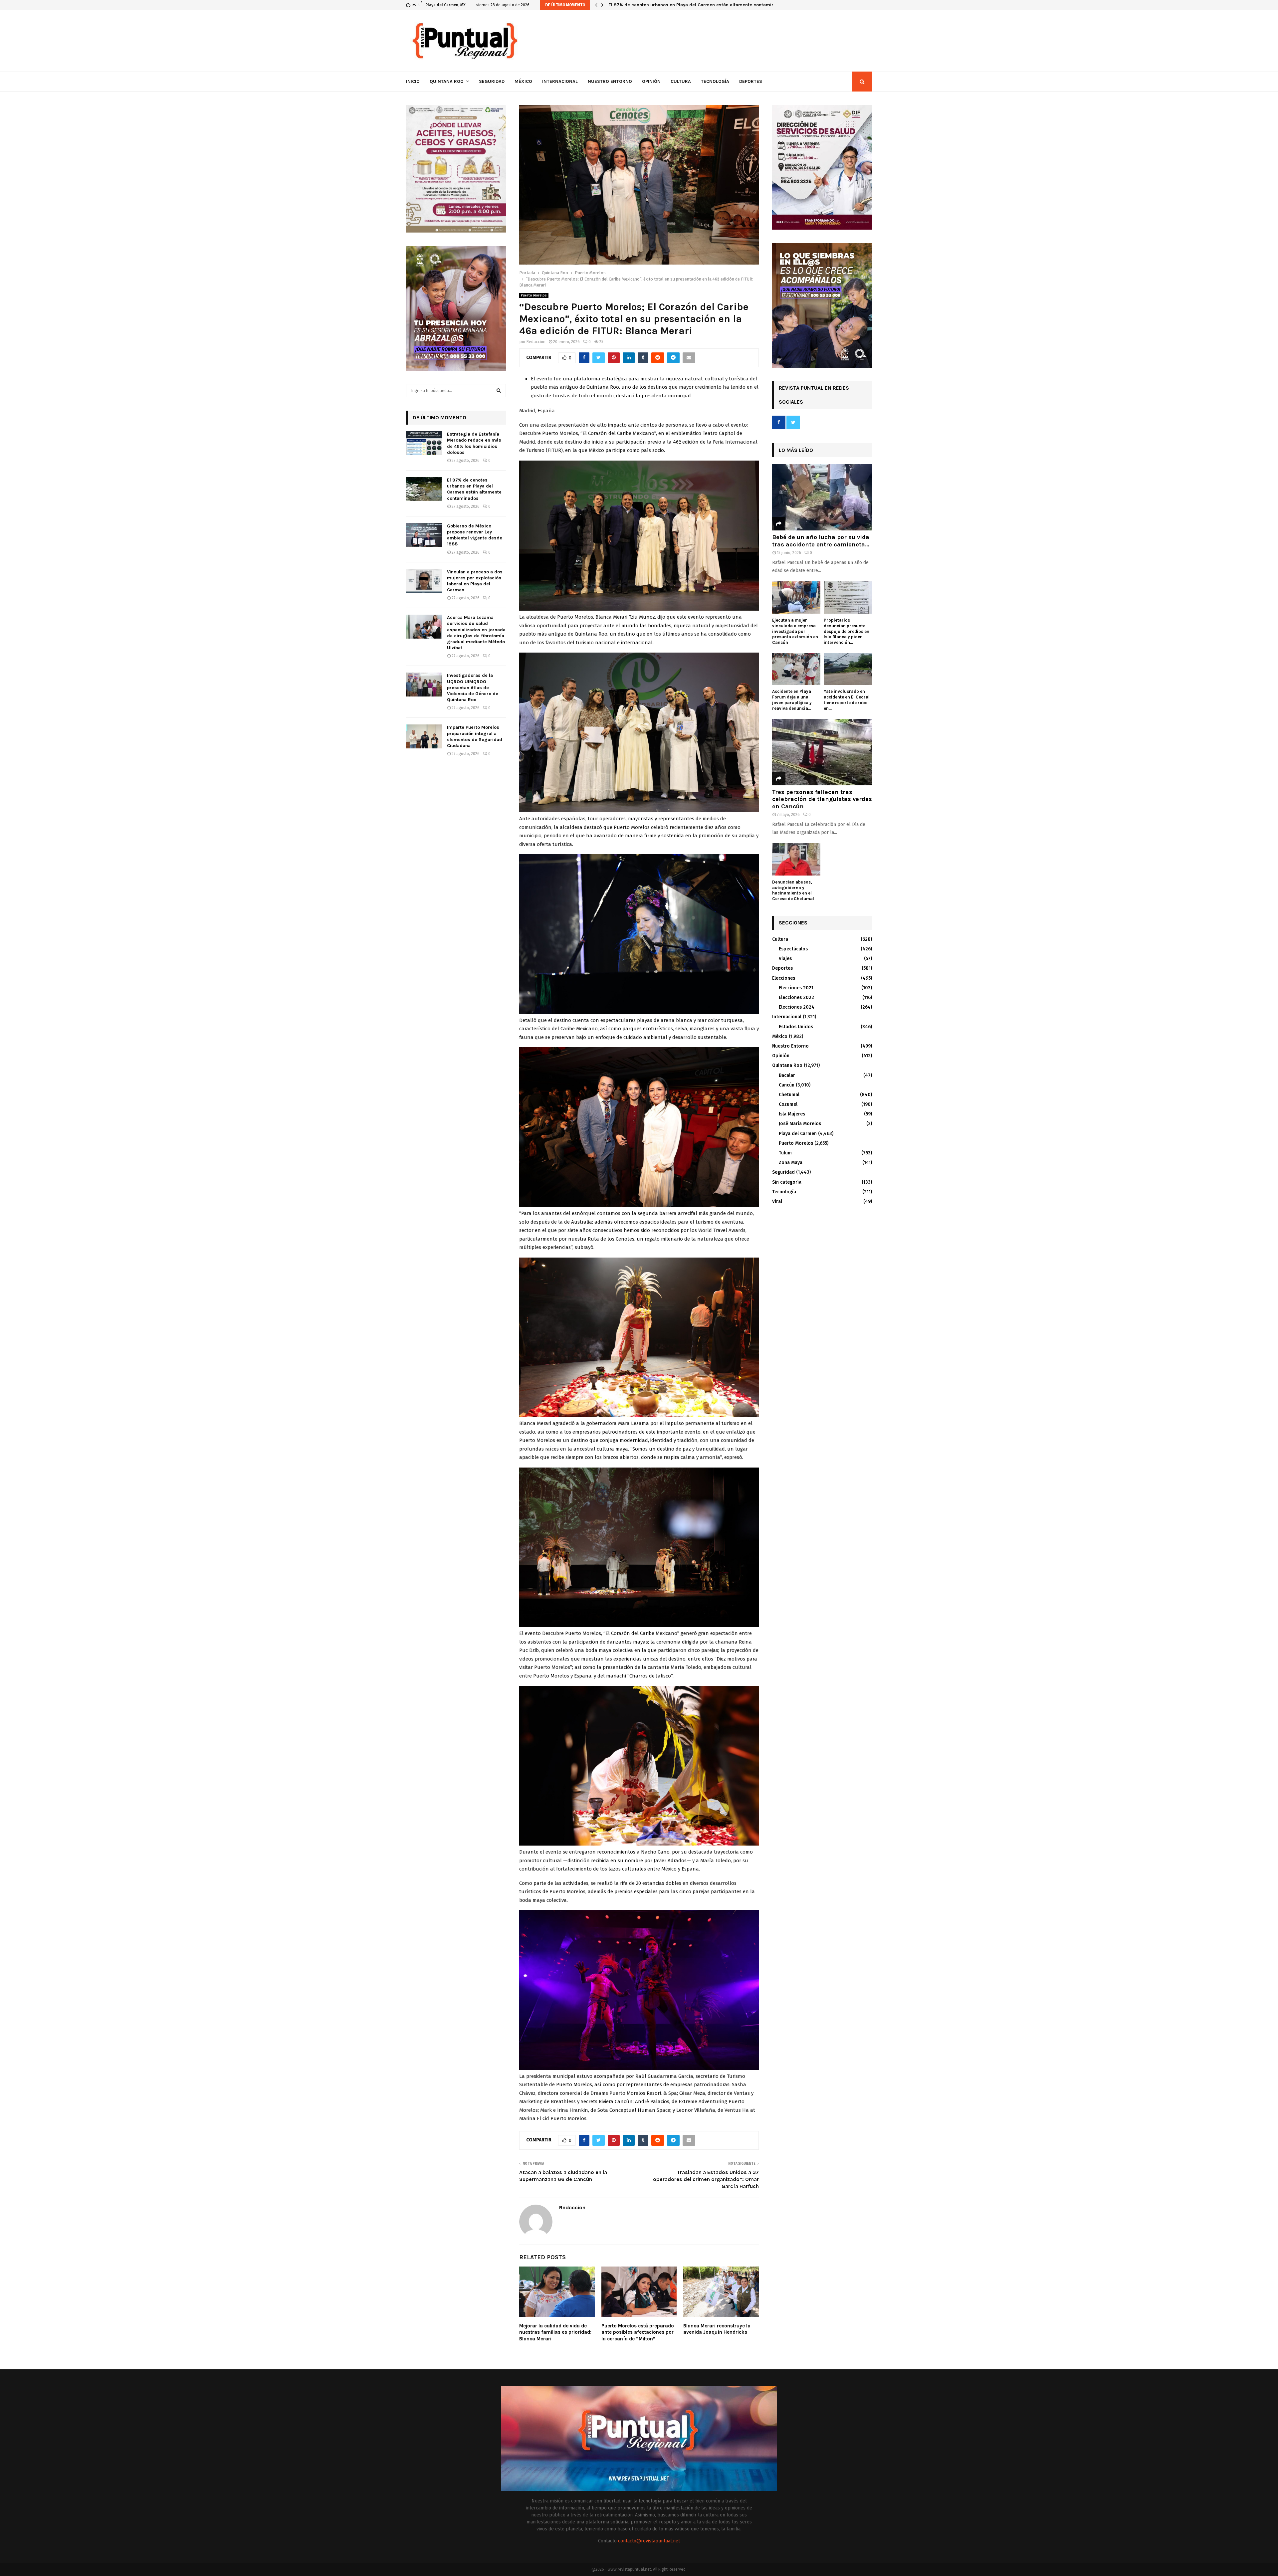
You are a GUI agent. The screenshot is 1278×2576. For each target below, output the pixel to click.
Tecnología (715, 81)
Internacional (560, 81)
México (523, 81)
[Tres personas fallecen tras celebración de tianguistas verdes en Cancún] (822, 752)
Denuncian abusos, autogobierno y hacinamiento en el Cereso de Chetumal (793, 890)
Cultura (681, 81)
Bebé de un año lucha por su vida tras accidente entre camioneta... (821, 541)
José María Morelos (800, 1124)
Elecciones (784, 978)
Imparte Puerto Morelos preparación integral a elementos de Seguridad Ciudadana (475, 736)
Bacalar (787, 1075)
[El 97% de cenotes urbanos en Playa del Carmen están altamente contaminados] (424, 489)
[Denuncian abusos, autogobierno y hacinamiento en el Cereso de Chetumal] (796, 859)
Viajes (785, 959)
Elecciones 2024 (797, 1007)
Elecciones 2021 (796, 988)
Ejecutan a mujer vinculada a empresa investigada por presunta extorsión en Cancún (795, 631)
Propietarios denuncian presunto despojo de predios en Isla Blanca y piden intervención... (847, 631)
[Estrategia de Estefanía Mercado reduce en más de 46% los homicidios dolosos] (424, 443)
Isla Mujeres (792, 1114)
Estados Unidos (796, 1027)
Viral (777, 1201)
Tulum (785, 1153)
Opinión (651, 81)
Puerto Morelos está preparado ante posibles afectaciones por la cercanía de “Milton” (638, 2332)
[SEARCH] (499, 391)
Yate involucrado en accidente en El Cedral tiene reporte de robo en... (847, 700)
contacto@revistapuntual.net (649, 2541)
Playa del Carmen (798, 1134)
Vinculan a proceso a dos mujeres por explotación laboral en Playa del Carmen (475, 581)
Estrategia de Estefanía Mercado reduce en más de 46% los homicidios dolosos (474, 443)
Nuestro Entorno (610, 81)
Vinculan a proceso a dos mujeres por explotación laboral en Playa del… (688, 5)
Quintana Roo (447, 81)
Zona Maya (791, 1163)
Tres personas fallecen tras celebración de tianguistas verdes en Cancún (822, 799)
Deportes (751, 81)
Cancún (787, 1085)
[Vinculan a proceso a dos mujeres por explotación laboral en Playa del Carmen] (424, 581)
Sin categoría (787, 1182)
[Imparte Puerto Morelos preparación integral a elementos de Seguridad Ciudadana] (424, 736)
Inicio (413, 81)
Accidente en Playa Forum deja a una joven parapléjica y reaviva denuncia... (792, 700)
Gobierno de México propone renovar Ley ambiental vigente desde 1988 (475, 535)
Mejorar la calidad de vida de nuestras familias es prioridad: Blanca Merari (555, 2332)
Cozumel (788, 1104)
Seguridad (492, 81)
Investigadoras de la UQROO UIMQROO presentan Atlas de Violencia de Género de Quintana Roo (473, 688)
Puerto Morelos (534, 296)
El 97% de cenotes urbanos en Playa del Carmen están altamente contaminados (474, 489)
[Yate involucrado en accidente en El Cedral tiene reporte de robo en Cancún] (848, 669)
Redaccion (536, 342)
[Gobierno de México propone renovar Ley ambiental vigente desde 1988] (424, 535)
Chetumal (789, 1095)
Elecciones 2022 (796, 997)
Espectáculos (793, 949)
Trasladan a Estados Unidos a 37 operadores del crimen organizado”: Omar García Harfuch (706, 2179)
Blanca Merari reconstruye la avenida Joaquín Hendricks (717, 2329)
